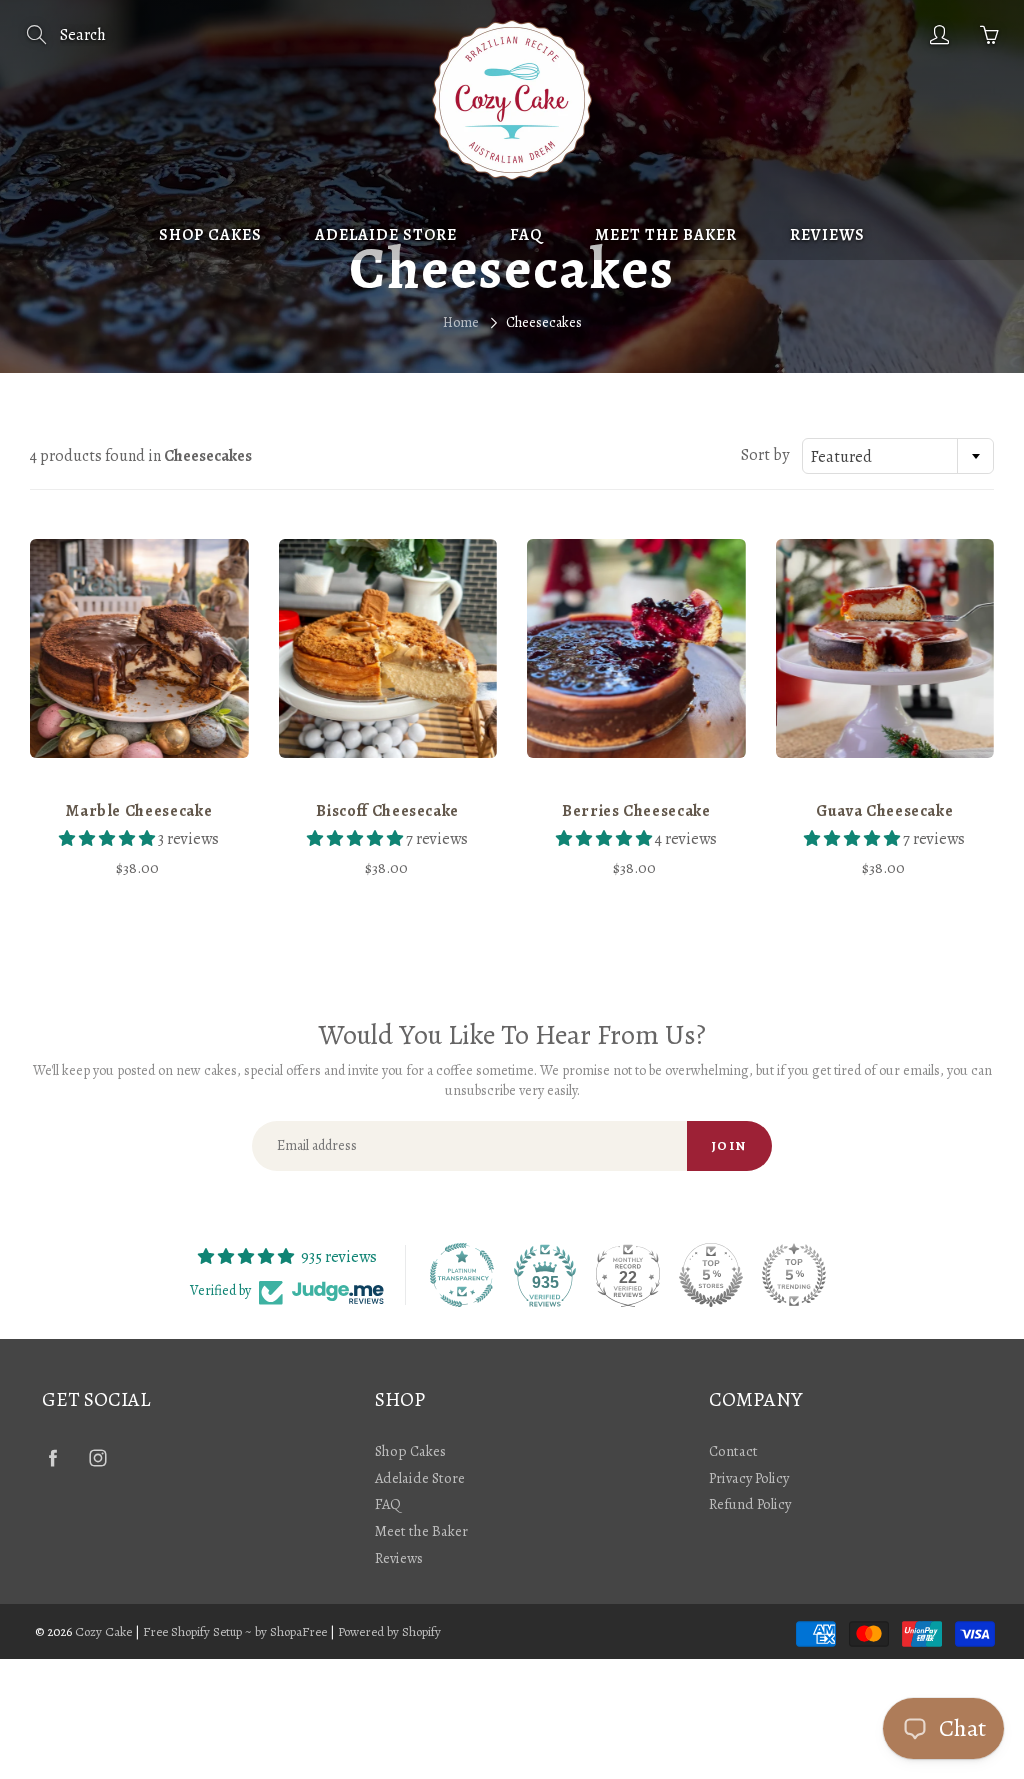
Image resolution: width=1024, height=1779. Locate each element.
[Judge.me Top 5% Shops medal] (711, 1275)
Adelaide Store (386, 235)
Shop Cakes (210, 235)
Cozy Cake (103, 1631)
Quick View (139, 648)
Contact (733, 1451)
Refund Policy (750, 1504)
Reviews (827, 235)
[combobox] (898, 456)
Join (729, 1145)
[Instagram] (97, 1458)
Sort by (765, 455)
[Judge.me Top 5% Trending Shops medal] (794, 1275)
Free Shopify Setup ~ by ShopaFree (235, 1631)
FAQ (526, 235)
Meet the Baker (666, 235)
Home (461, 322)
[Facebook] (52, 1458)
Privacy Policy (749, 1478)
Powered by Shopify (389, 1631)
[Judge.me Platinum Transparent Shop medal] (462, 1275)
